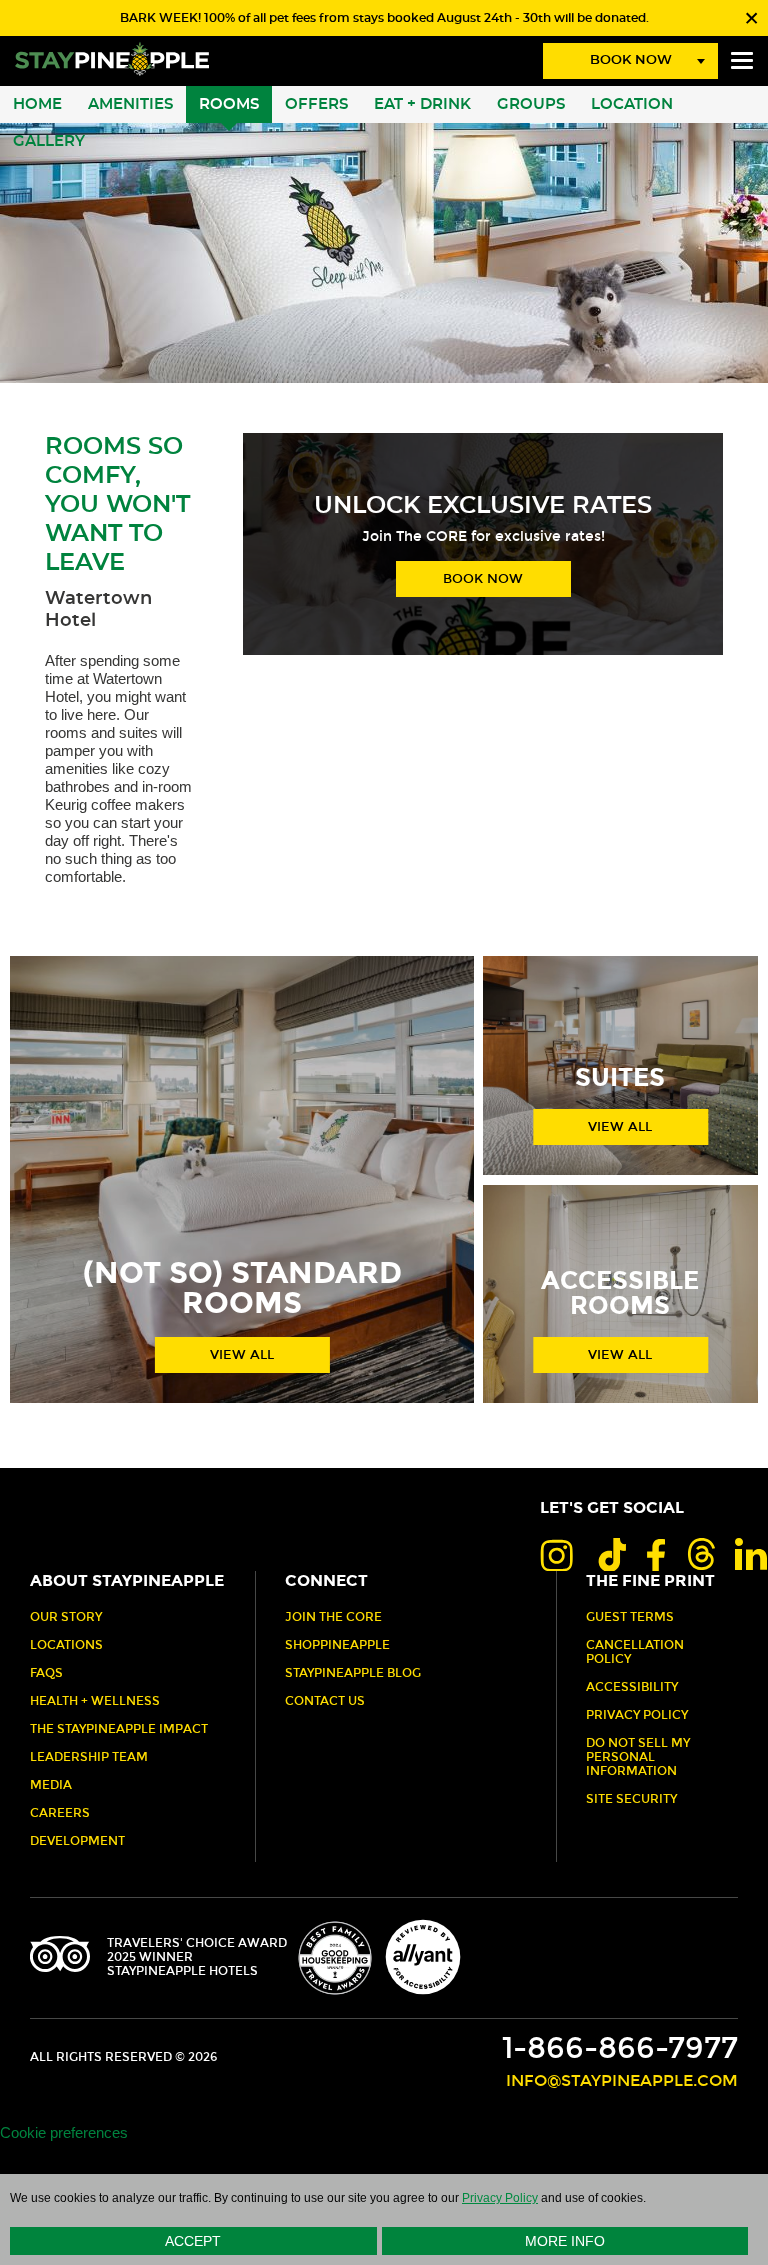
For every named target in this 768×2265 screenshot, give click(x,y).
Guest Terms (630, 1617)
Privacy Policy (637, 1715)
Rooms (229, 104)
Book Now (631, 60)
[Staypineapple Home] (112, 58)
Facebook (656, 1554)
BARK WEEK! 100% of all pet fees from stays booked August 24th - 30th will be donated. (384, 18)
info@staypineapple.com (622, 2081)
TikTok (610, 1554)
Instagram (556, 1554)
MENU (742, 61)
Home (37, 104)
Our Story (66, 1617)
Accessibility (632, 1687)
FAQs (46, 1673)
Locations (66, 1645)
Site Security (631, 1799)
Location (632, 104)
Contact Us (325, 1701)
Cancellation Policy (635, 1652)
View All (242, 1355)
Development (77, 1841)
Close (750, 18)
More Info (565, 2241)
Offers (316, 104)
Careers (60, 1813)
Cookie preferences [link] (64, 2132)
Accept (193, 2241)
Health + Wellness (95, 1701)
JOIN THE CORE (333, 1617)
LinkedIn (751, 1554)
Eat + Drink (422, 104)
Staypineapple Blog (353, 1673)
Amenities (130, 104)
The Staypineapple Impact (119, 1729)
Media (51, 1785)
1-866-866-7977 (620, 2048)
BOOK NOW (483, 579)
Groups (531, 104)
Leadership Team (89, 1757)
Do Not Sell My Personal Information (638, 1757)
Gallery (49, 141)
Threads (700, 1554)
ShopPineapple (337, 1645)
